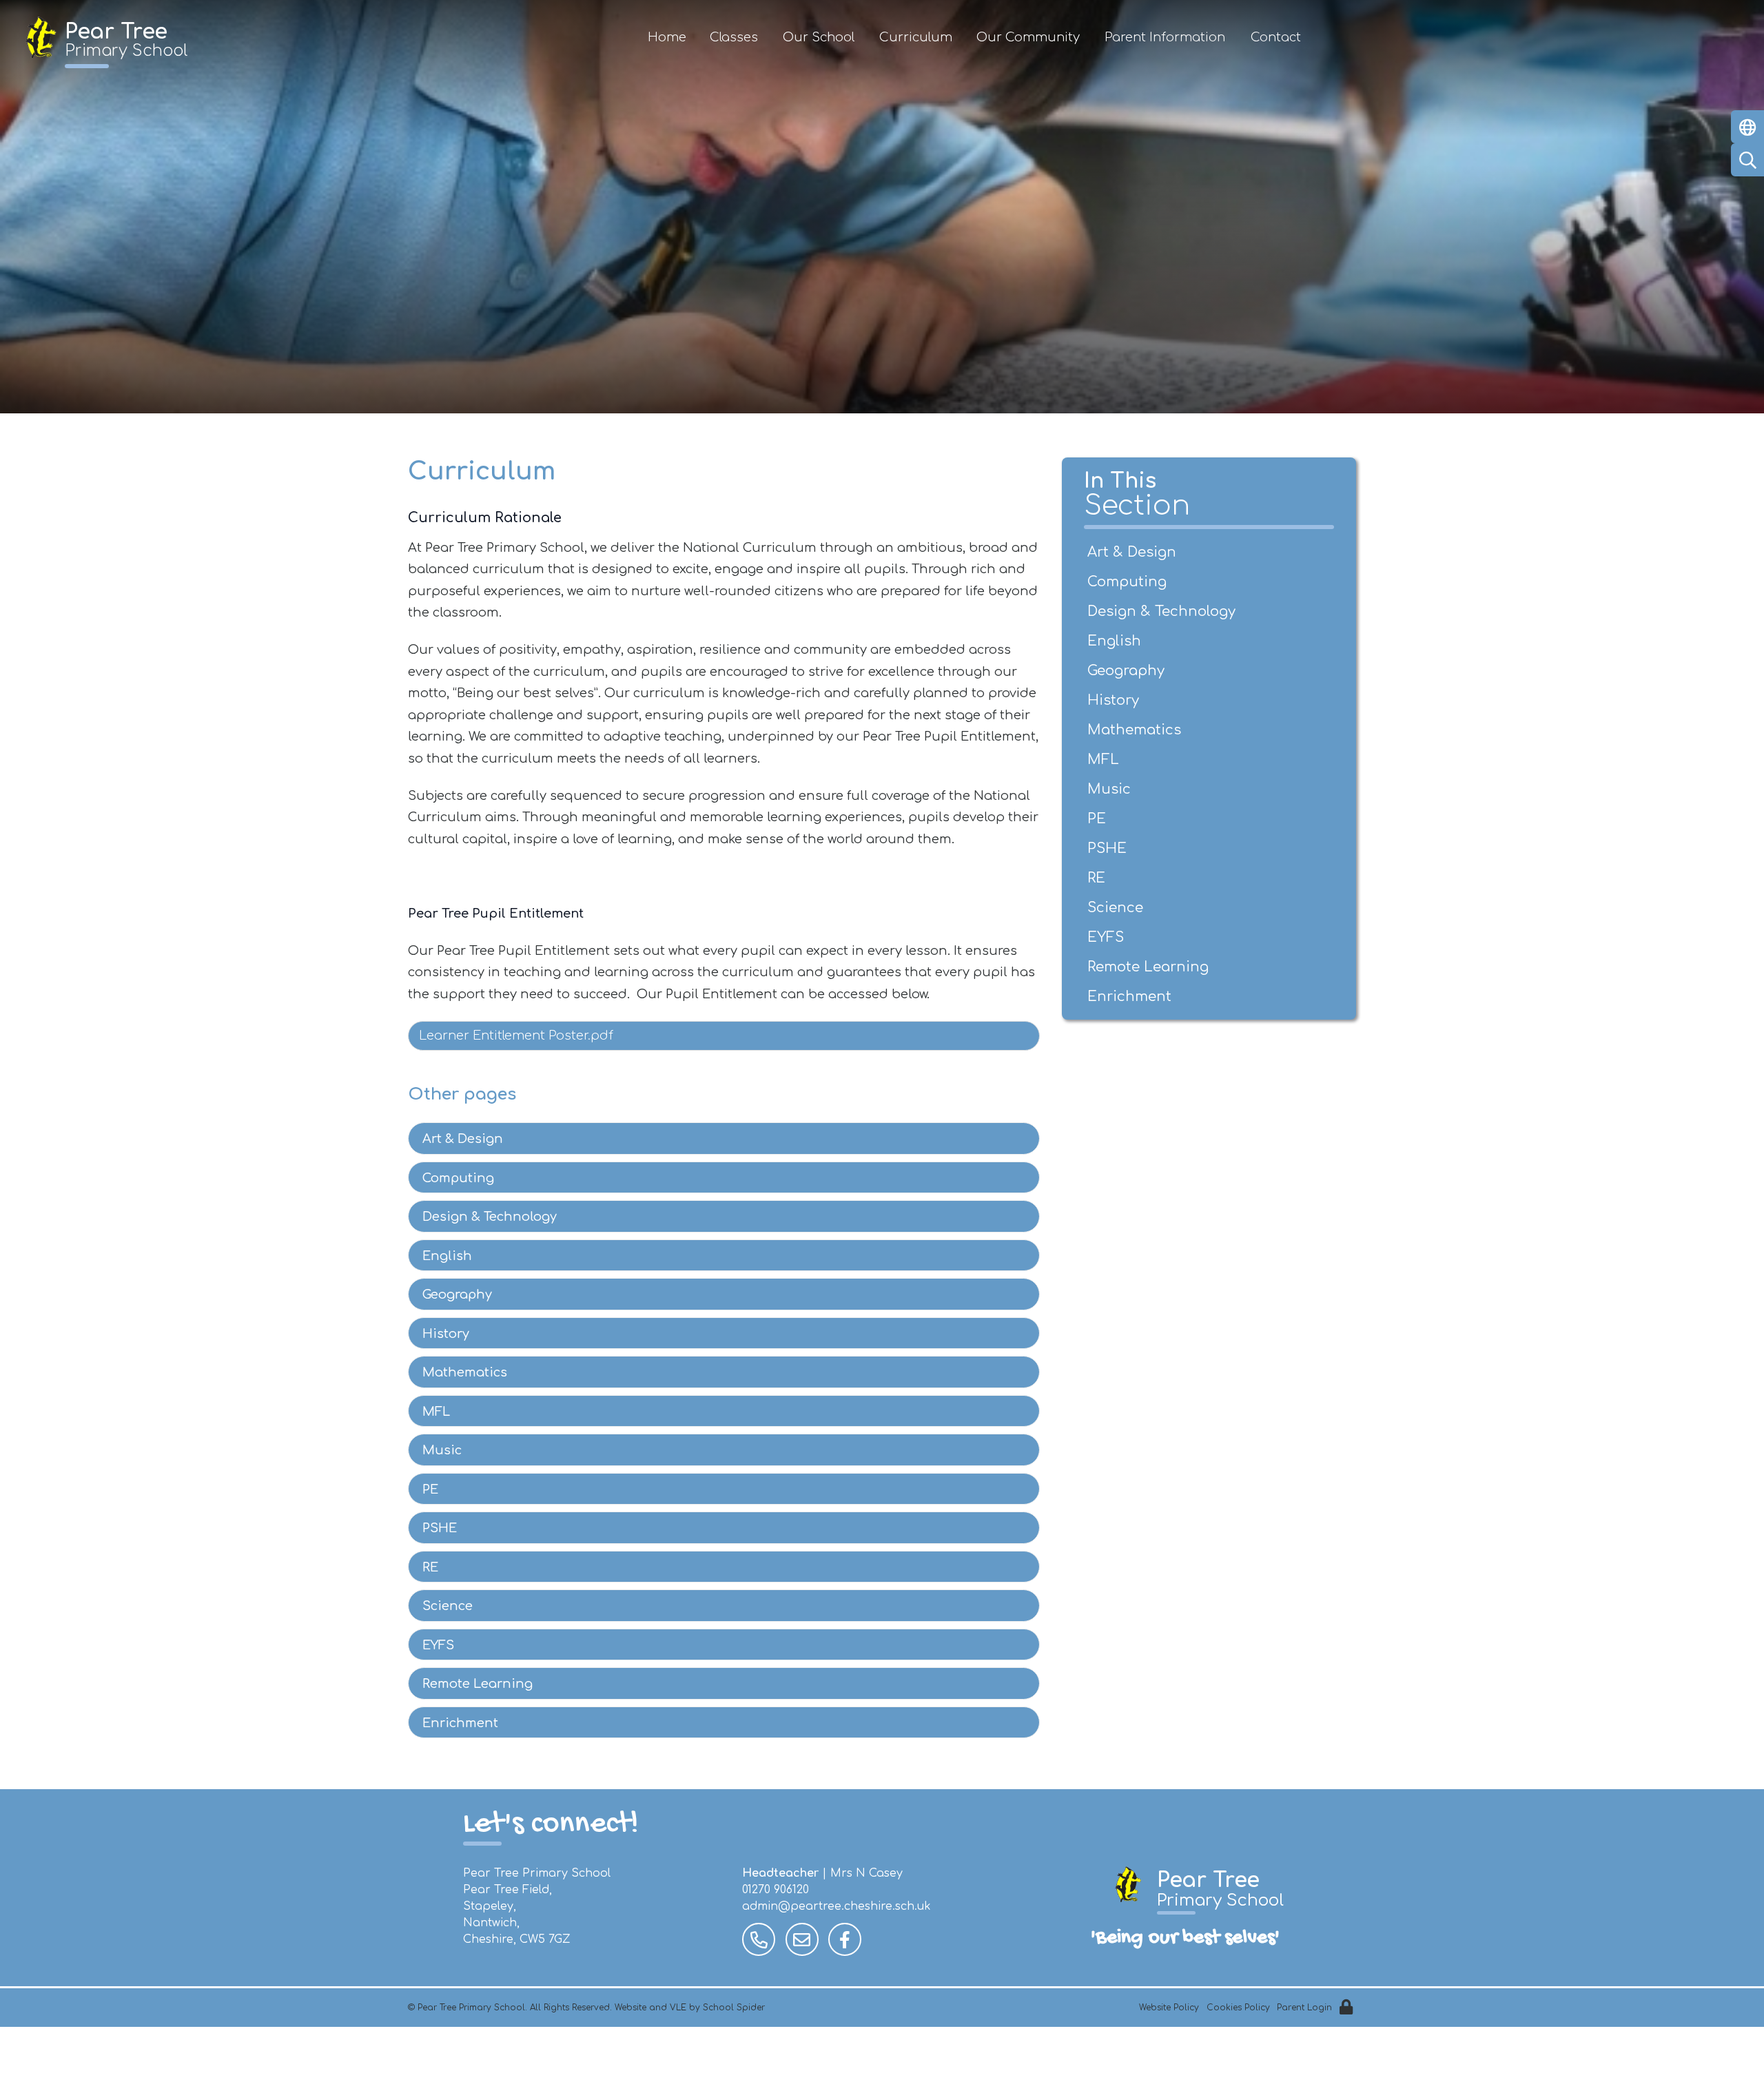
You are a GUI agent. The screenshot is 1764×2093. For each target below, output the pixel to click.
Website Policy (1169, 2008)
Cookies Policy (1238, 2008)
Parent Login (1304, 2008)
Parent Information (1165, 37)
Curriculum (916, 37)
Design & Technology (490, 1217)
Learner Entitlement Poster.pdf (516, 1035)
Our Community (1028, 37)
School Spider (734, 2008)
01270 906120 (776, 1890)
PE (430, 1489)
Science (448, 1606)
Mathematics (465, 1372)
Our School (819, 37)
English (447, 1256)
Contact (1276, 37)
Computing (458, 1178)
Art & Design (463, 1139)
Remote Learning (478, 1684)
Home (667, 37)
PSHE (440, 1528)
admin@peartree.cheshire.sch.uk (837, 1906)
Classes (734, 37)
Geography (457, 1295)
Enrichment (460, 1723)
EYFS (438, 1645)
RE (430, 1567)
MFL (436, 1412)
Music (442, 1450)
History (446, 1334)
